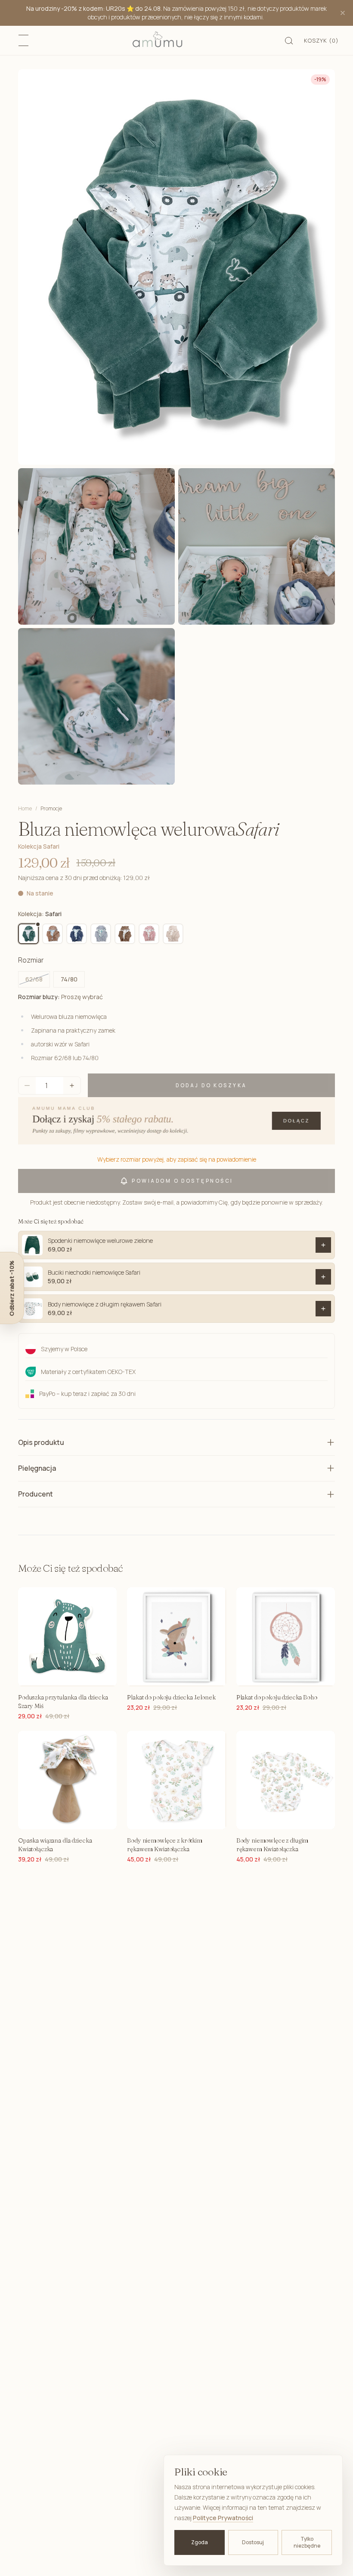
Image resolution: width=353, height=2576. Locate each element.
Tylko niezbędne (307, 2542)
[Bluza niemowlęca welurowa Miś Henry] (125, 934)
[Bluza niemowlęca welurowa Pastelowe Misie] (77, 934)
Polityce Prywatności (223, 2518)
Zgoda (200, 2542)
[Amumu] (157, 40)
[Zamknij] (343, 13)
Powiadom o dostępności (182, 1181)
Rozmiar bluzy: (60, 997)
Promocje (51, 809)
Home (25, 808)
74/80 (69, 979)
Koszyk (321, 40)
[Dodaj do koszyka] (323, 1245)
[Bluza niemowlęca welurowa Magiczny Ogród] (149, 934)
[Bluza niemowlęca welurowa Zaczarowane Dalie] (173, 934)
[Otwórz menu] (24, 40)
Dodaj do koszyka (211, 1085)
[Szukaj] (289, 40)
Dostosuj (253, 2542)
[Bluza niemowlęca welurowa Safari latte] (53, 934)
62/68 (34, 979)
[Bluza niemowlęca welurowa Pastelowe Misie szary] (101, 934)
